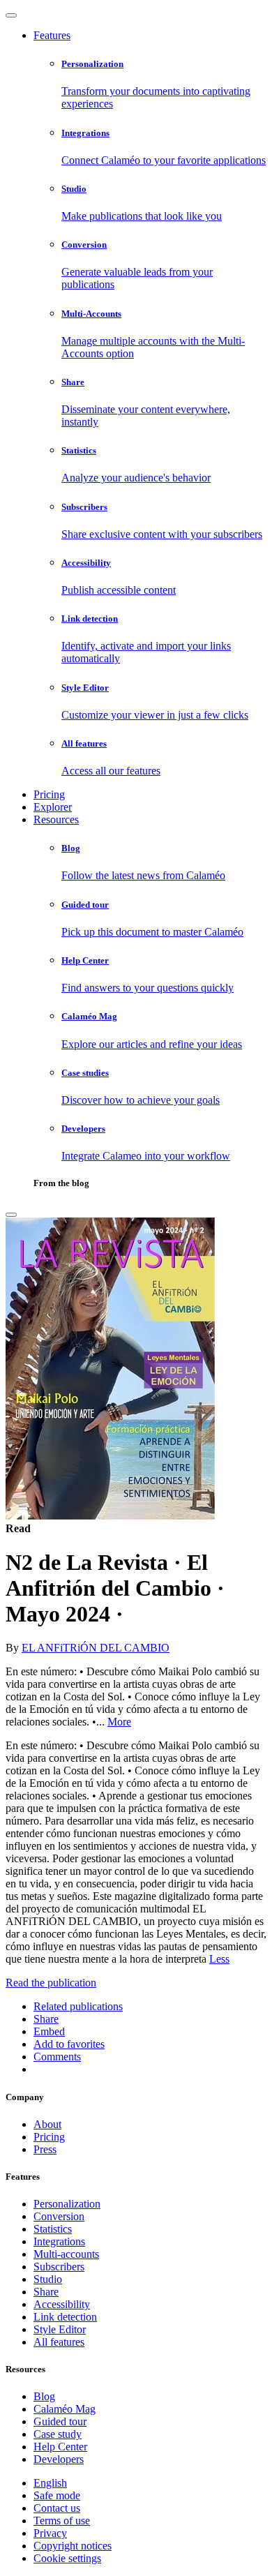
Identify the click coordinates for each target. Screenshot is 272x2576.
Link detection (65, 2317)
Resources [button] (56, 819)
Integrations (59, 2241)
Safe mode (57, 2495)
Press (45, 2149)
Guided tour (60, 2421)
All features (59, 2342)
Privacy (50, 2533)
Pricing (49, 794)
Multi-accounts (66, 2254)
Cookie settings (67, 2558)
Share (46, 2292)
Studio (48, 2279)
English (50, 2483)
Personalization (67, 2204)
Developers (59, 2459)
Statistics (53, 2229)
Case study (58, 2434)
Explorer (53, 807)
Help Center (60, 2447)
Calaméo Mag (65, 2409)
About (47, 2124)
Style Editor (60, 2329)
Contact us (57, 2508)
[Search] (11, 1215)
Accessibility (62, 2304)
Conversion (59, 2216)
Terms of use (62, 2521)
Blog (44, 2396)
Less (219, 1959)
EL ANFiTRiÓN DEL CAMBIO (96, 1648)
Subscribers (59, 2267)
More (119, 1722)
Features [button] (52, 35)
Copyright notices (73, 2546)
